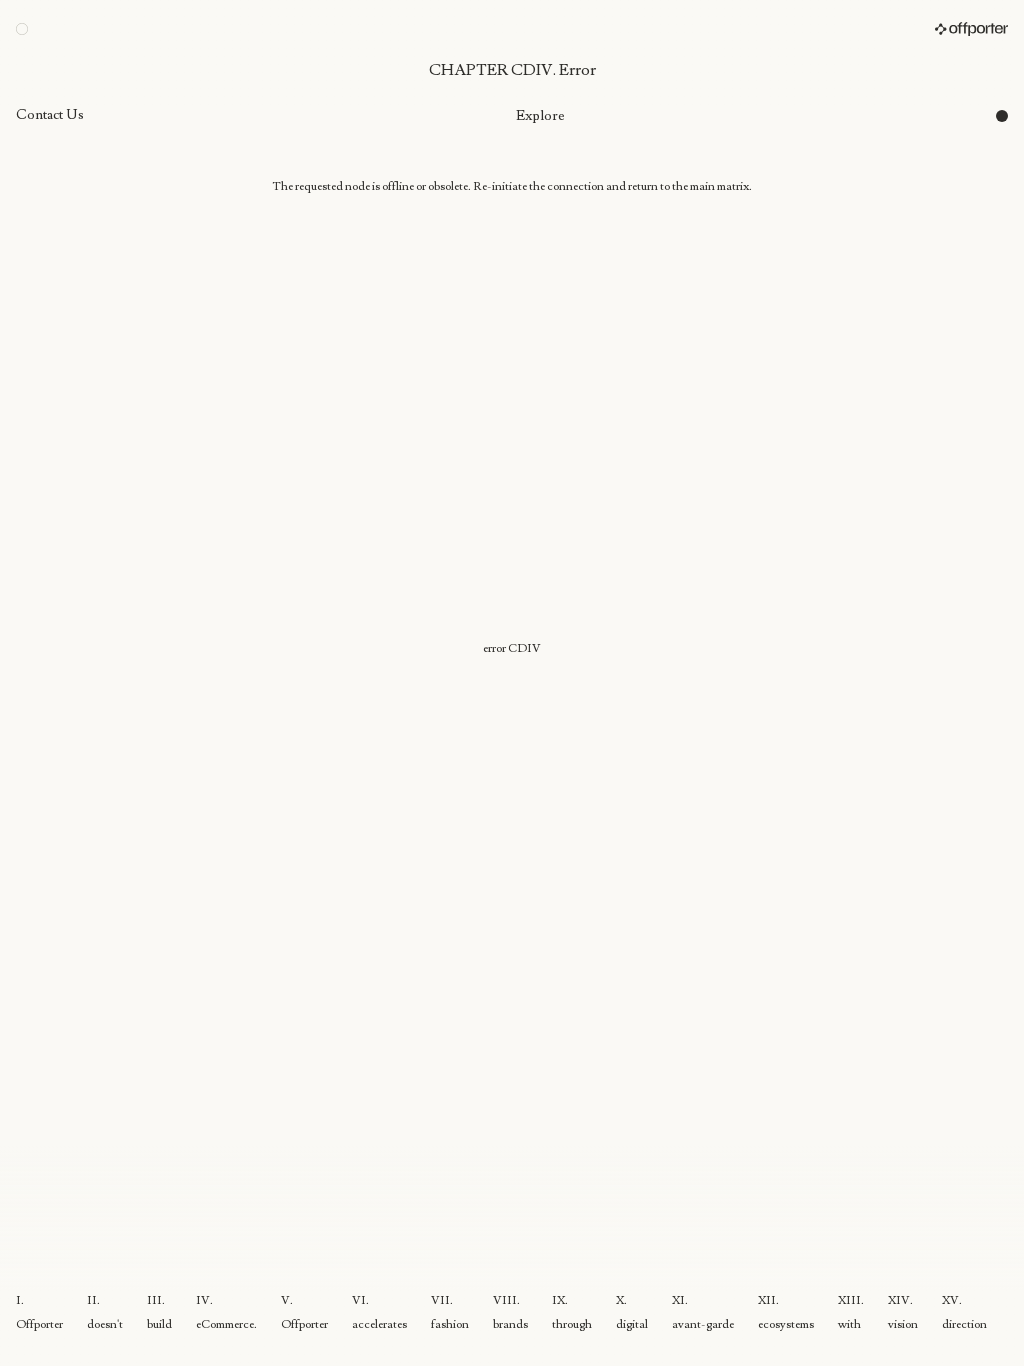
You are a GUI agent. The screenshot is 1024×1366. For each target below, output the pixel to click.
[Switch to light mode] (22, 29)
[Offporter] (971, 29)
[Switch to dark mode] (1002, 116)
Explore (540, 116)
